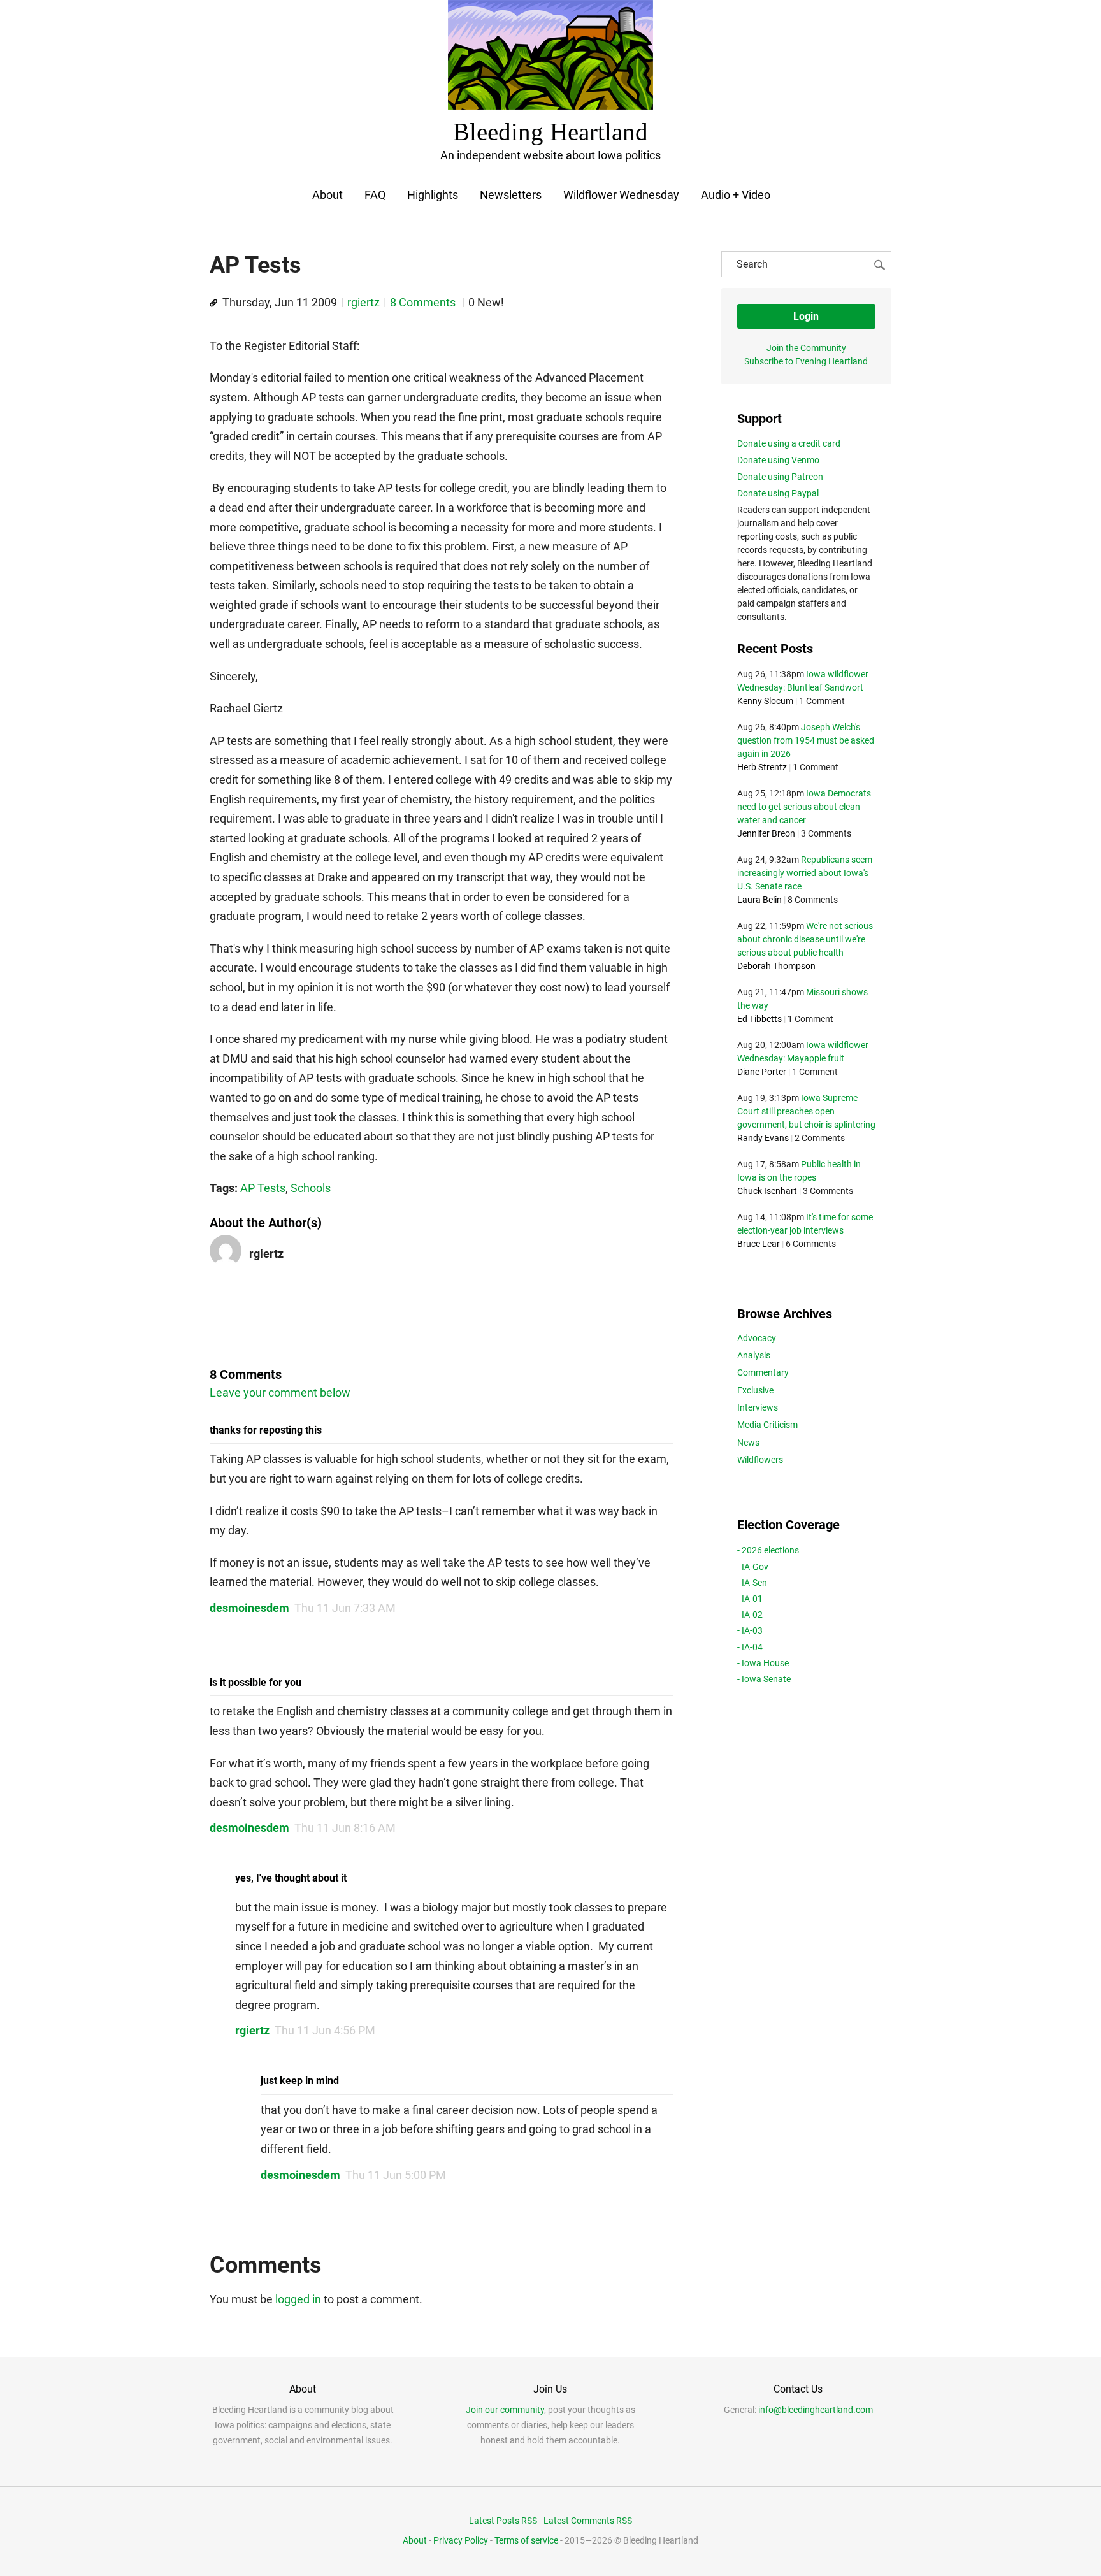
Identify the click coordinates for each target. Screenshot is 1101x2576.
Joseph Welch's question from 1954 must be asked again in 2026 (806, 740)
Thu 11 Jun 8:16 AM (345, 1828)
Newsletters (511, 195)
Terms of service (526, 2540)
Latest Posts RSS (503, 2521)
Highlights (433, 195)
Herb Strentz (762, 767)
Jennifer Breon (766, 833)
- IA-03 (750, 1630)
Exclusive (755, 1390)
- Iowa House (763, 1663)
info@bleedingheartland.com (816, 2410)
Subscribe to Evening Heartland (806, 361)
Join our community (505, 2410)
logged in (298, 2299)
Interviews (758, 1407)
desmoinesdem (249, 1608)
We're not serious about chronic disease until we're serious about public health (805, 939)
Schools (311, 1188)
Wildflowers (760, 1460)
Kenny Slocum (765, 701)
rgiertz (363, 302)
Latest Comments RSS (588, 2521)
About (327, 195)
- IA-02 (750, 1615)
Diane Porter (762, 1072)
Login (806, 316)
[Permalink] (213, 303)
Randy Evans (763, 1138)
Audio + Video (736, 195)
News (748, 1443)
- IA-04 (750, 1647)
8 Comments (424, 302)
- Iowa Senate (764, 1679)
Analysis (754, 1355)
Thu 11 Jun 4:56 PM (325, 2030)
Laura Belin (759, 900)
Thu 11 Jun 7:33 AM (345, 1608)
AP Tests (263, 1188)
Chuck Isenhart (767, 1191)
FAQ (375, 195)
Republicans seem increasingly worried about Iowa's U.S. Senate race (805, 873)
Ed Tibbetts (759, 1019)
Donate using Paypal (778, 493)
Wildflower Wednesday (621, 195)
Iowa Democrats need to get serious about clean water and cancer (804, 807)
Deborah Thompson (776, 966)
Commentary (763, 1372)
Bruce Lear (759, 1244)
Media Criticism (767, 1425)
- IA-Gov (753, 1567)
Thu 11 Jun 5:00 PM (396, 2175)
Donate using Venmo (778, 460)
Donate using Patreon (780, 477)
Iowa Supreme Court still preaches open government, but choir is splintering (806, 1111)
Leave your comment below (280, 1392)
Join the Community (806, 348)
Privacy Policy (461, 2540)
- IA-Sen (752, 1583)
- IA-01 (750, 1599)
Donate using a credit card (789, 443)
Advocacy (757, 1338)
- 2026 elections (768, 1550)
